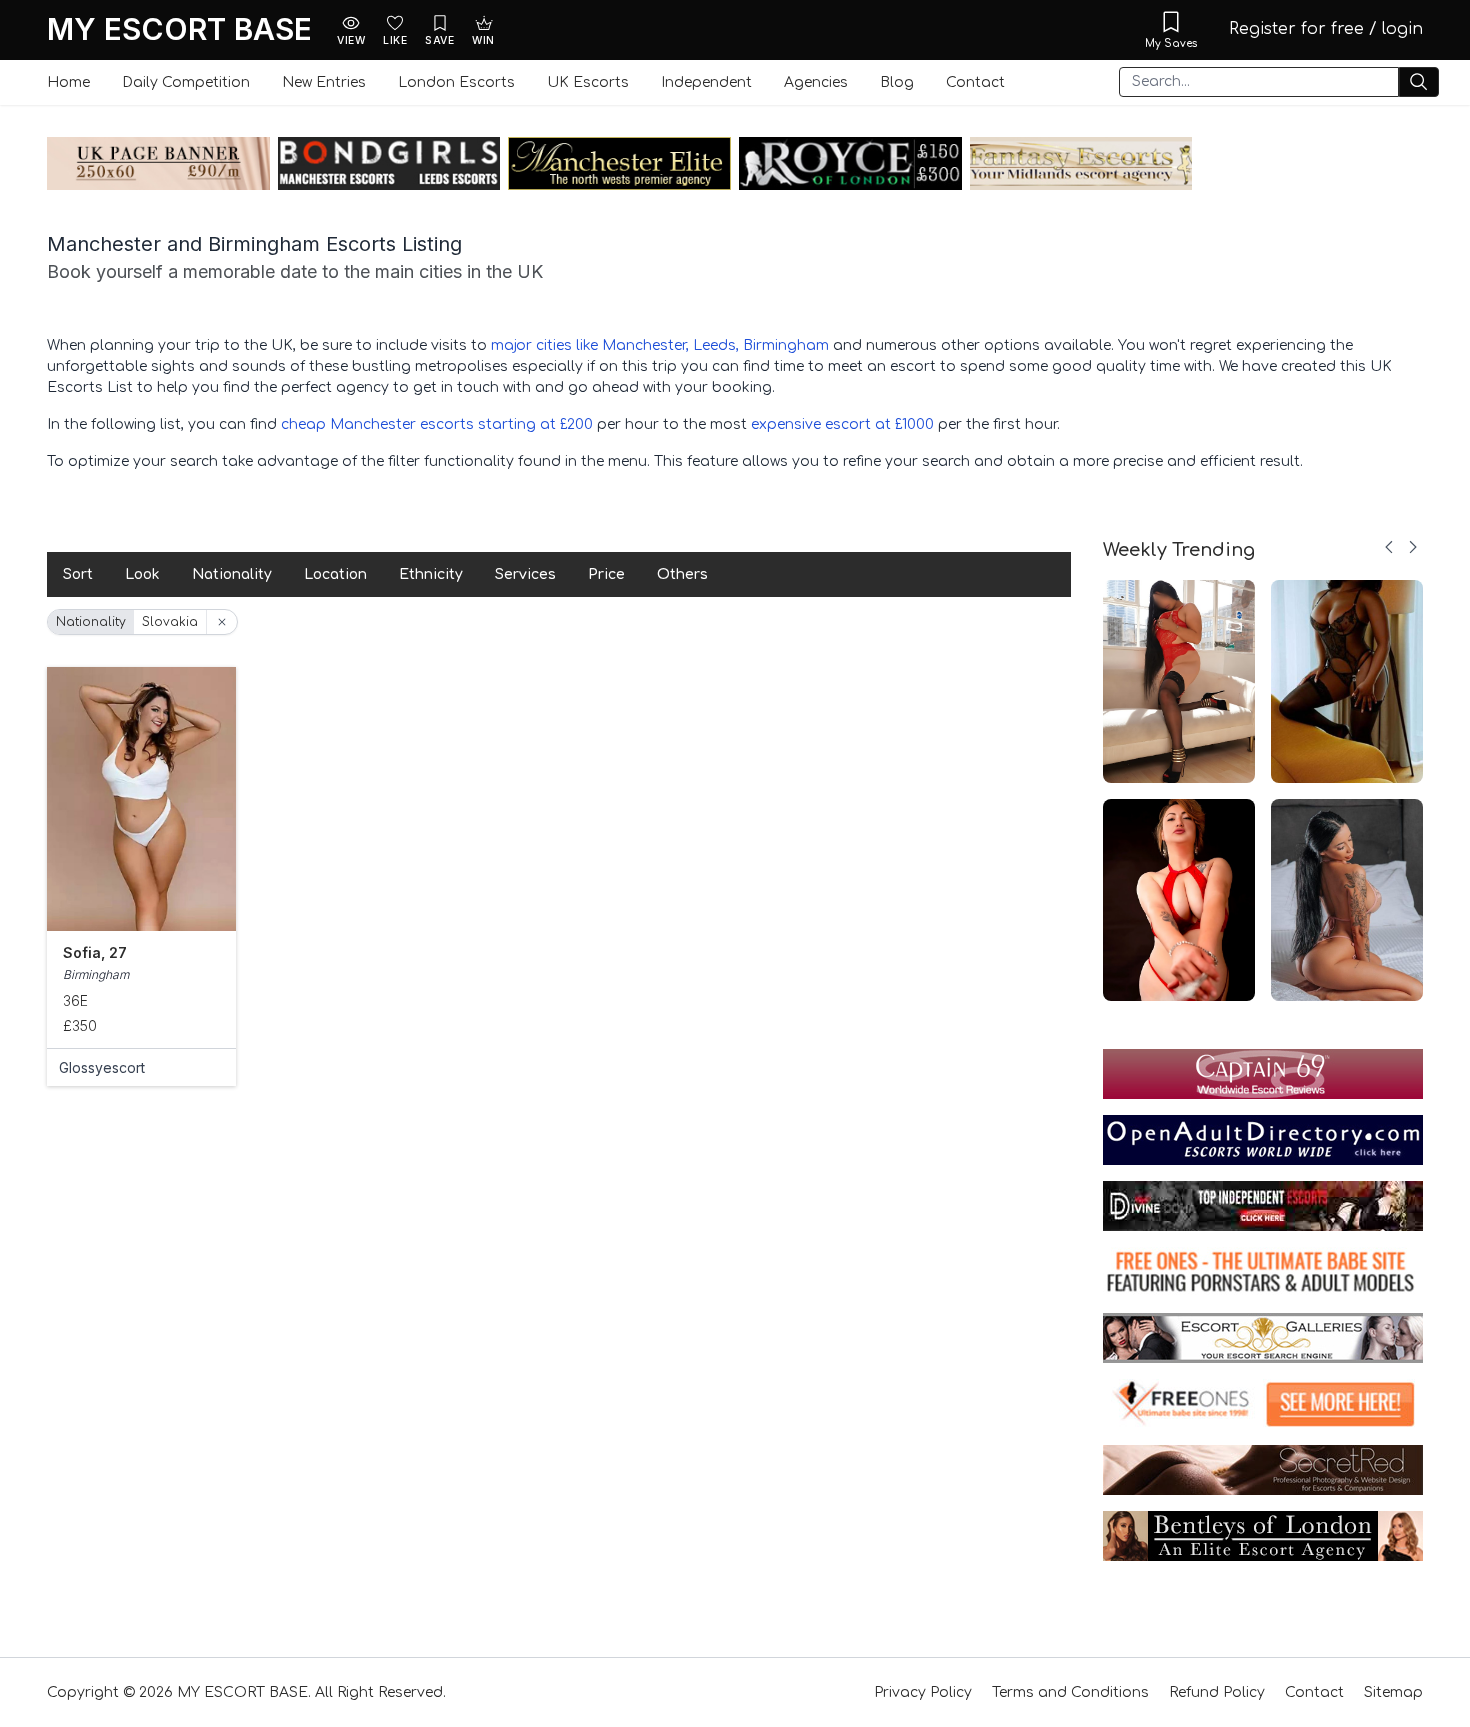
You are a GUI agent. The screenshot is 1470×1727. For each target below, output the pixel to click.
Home (68, 82)
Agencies (816, 82)
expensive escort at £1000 (842, 424)
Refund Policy (1217, 1692)
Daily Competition (186, 82)
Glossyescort (102, 1067)
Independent (706, 82)
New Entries (324, 82)
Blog (897, 82)
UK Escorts (588, 82)
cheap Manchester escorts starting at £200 (437, 424)
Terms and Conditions (1070, 1692)
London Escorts (456, 82)
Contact (975, 82)
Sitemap (1393, 1692)
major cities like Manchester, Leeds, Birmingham (660, 345)
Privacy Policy (923, 1692)
